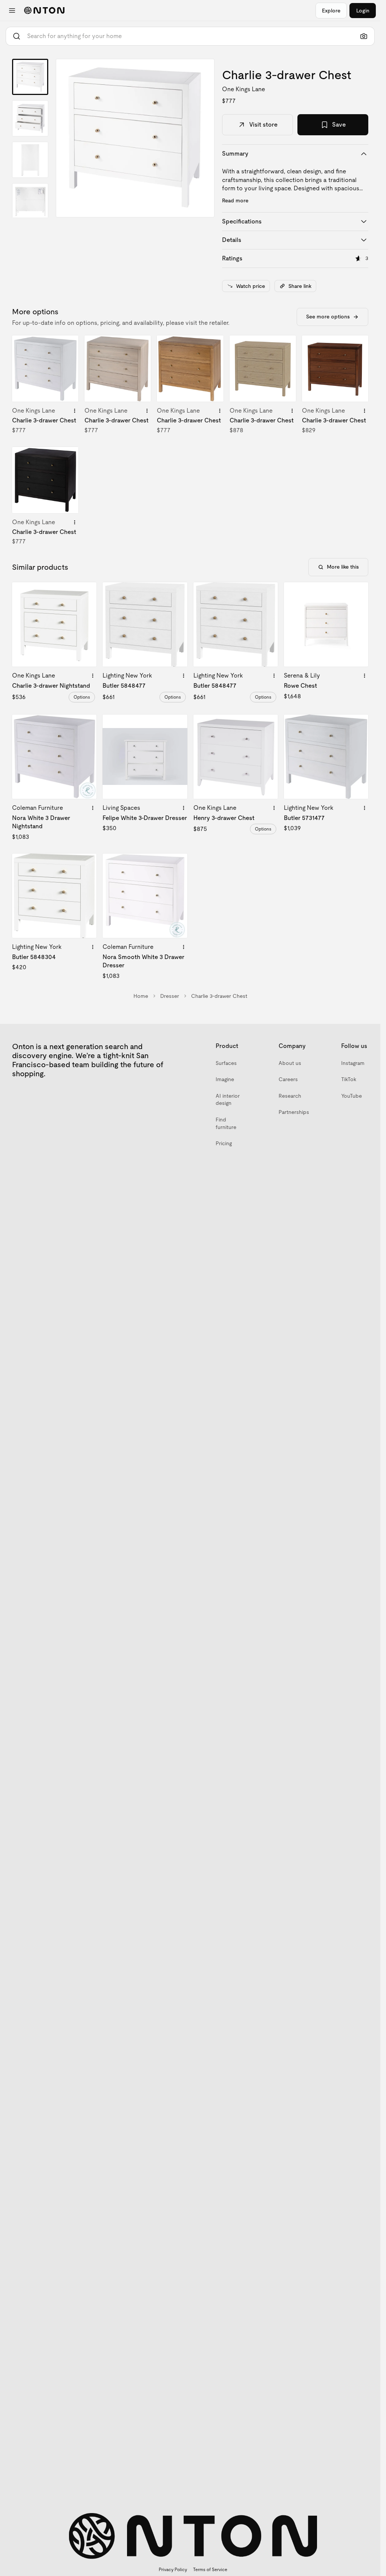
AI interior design (228, 1100)
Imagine (225, 1079)
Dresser (170, 996)
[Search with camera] (364, 36)
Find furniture (226, 1123)
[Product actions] (75, 411)
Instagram (353, 1063)
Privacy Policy (173, 2570)
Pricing (224, 1143)
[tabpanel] (135, 138)
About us (290, 1063)
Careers (288, 1079)
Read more (235, 200)
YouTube (352, 1096)
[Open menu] (12, 11)
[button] (135, 138)
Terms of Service (210, 2570)
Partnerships (294, 1112)
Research (290, 1096)
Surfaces (226, 1063)
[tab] (30, 77)
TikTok (349, 1079)
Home (141, 996)
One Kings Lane (244, 89)
